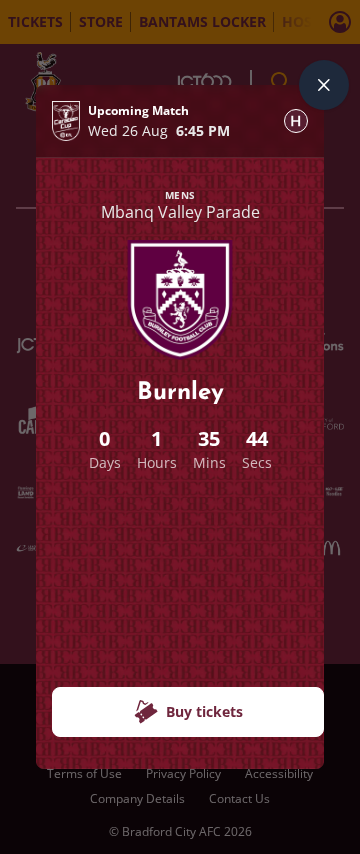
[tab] (296, 121)
